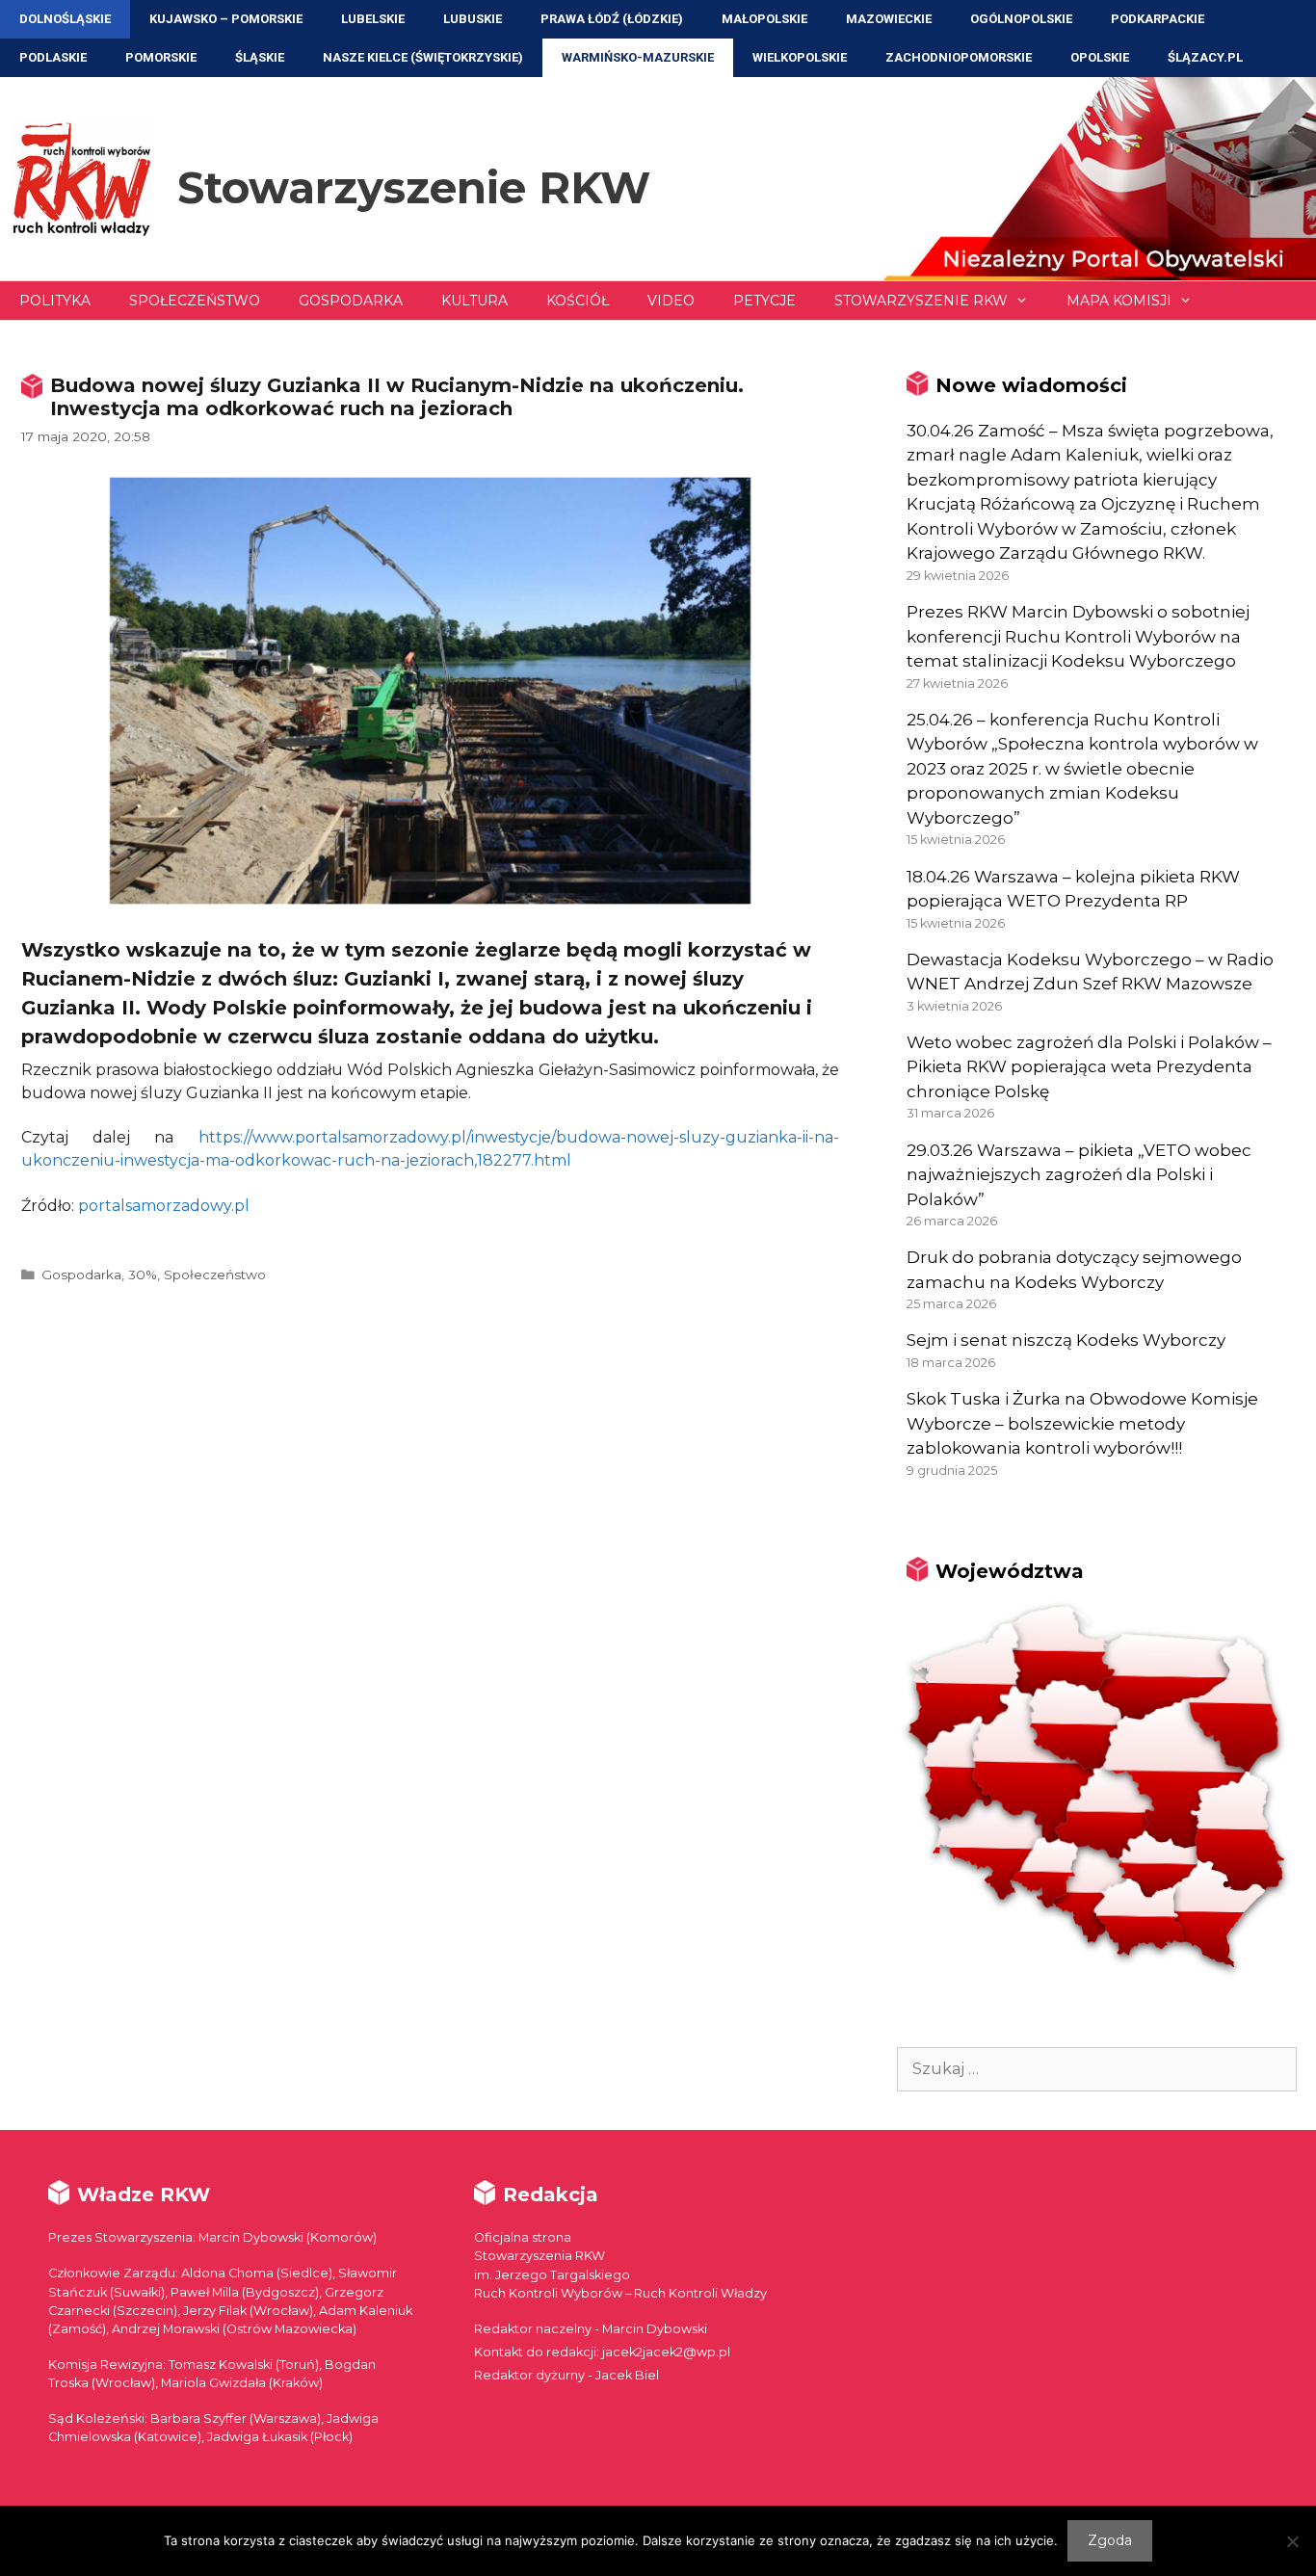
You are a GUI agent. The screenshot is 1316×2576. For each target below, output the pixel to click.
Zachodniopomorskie (959, 57)
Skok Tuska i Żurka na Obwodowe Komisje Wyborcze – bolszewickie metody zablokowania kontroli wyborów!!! (1082, 1423)
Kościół (578, 301)
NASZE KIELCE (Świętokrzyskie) (423, 57)
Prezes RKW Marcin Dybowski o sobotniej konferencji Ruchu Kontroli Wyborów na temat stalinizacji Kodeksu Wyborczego (1078, 636)
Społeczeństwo (195, 301)
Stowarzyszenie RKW (414, 187)
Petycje (764, 301)
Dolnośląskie (65, 19)
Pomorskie (161, 57)
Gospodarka (351, 301)
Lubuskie (473, 19)
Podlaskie (53, 57)
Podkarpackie (1158, 19)
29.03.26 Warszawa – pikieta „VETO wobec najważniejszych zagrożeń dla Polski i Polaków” (1079, 1175)
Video (671, 301)
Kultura (474, 301)
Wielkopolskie (800, 57)
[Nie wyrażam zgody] (1292, 2541)
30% (143, 1275)
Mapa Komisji (1119, 301)
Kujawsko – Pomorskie (226, 19)
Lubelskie (373, 19)
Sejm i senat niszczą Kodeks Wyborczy (1066, 1340)
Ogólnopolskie (1021, 19)
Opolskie (1100, 57)
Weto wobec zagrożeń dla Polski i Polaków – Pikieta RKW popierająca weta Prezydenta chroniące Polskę (1089, 1067)
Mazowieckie (889, 19)
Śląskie (260, 57)
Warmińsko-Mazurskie (638, 57)
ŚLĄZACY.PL (1205, 57)
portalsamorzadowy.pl (164, 1206)
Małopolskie (764, 19)
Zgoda (1110, 2540)
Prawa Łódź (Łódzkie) (612, 19)
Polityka (55, 301)
